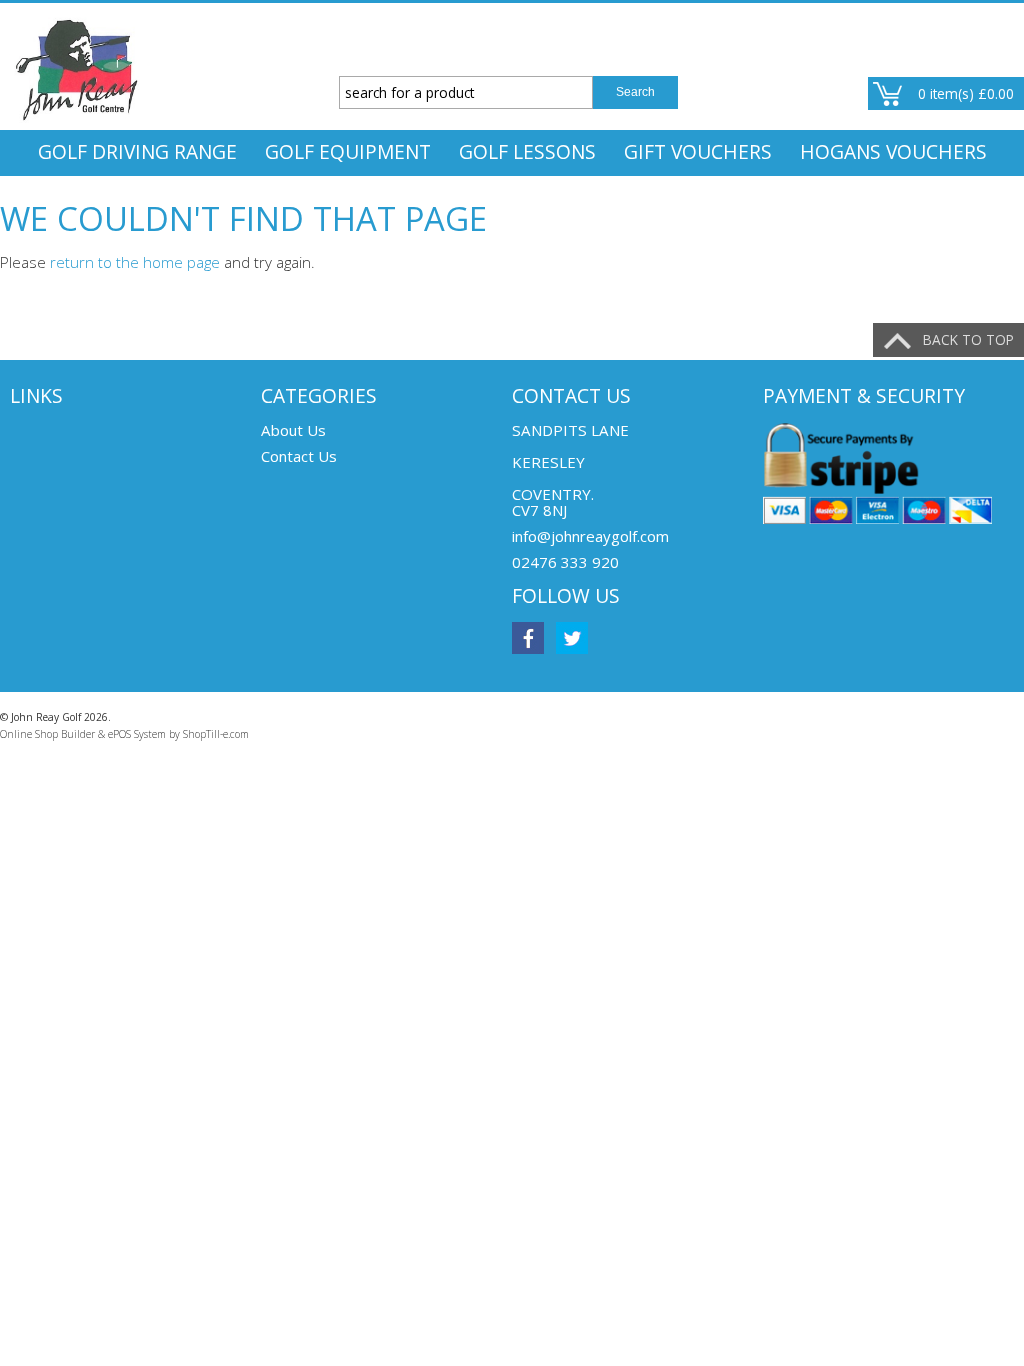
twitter (572, 638)
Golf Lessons (527, 152)
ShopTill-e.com (216, 734)
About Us (293, 430)
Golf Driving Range (137, 152)
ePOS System (137, 734)
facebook (528, 638)
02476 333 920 (565, 562)
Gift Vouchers (698, 152)
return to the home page (135, 262)
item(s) (966, 93)
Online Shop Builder (47, 734)
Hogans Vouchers (893, 152)
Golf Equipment (348, 152)
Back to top (968, 339)
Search (635, 92)
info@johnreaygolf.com (590, 536)
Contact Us (299, 456)
